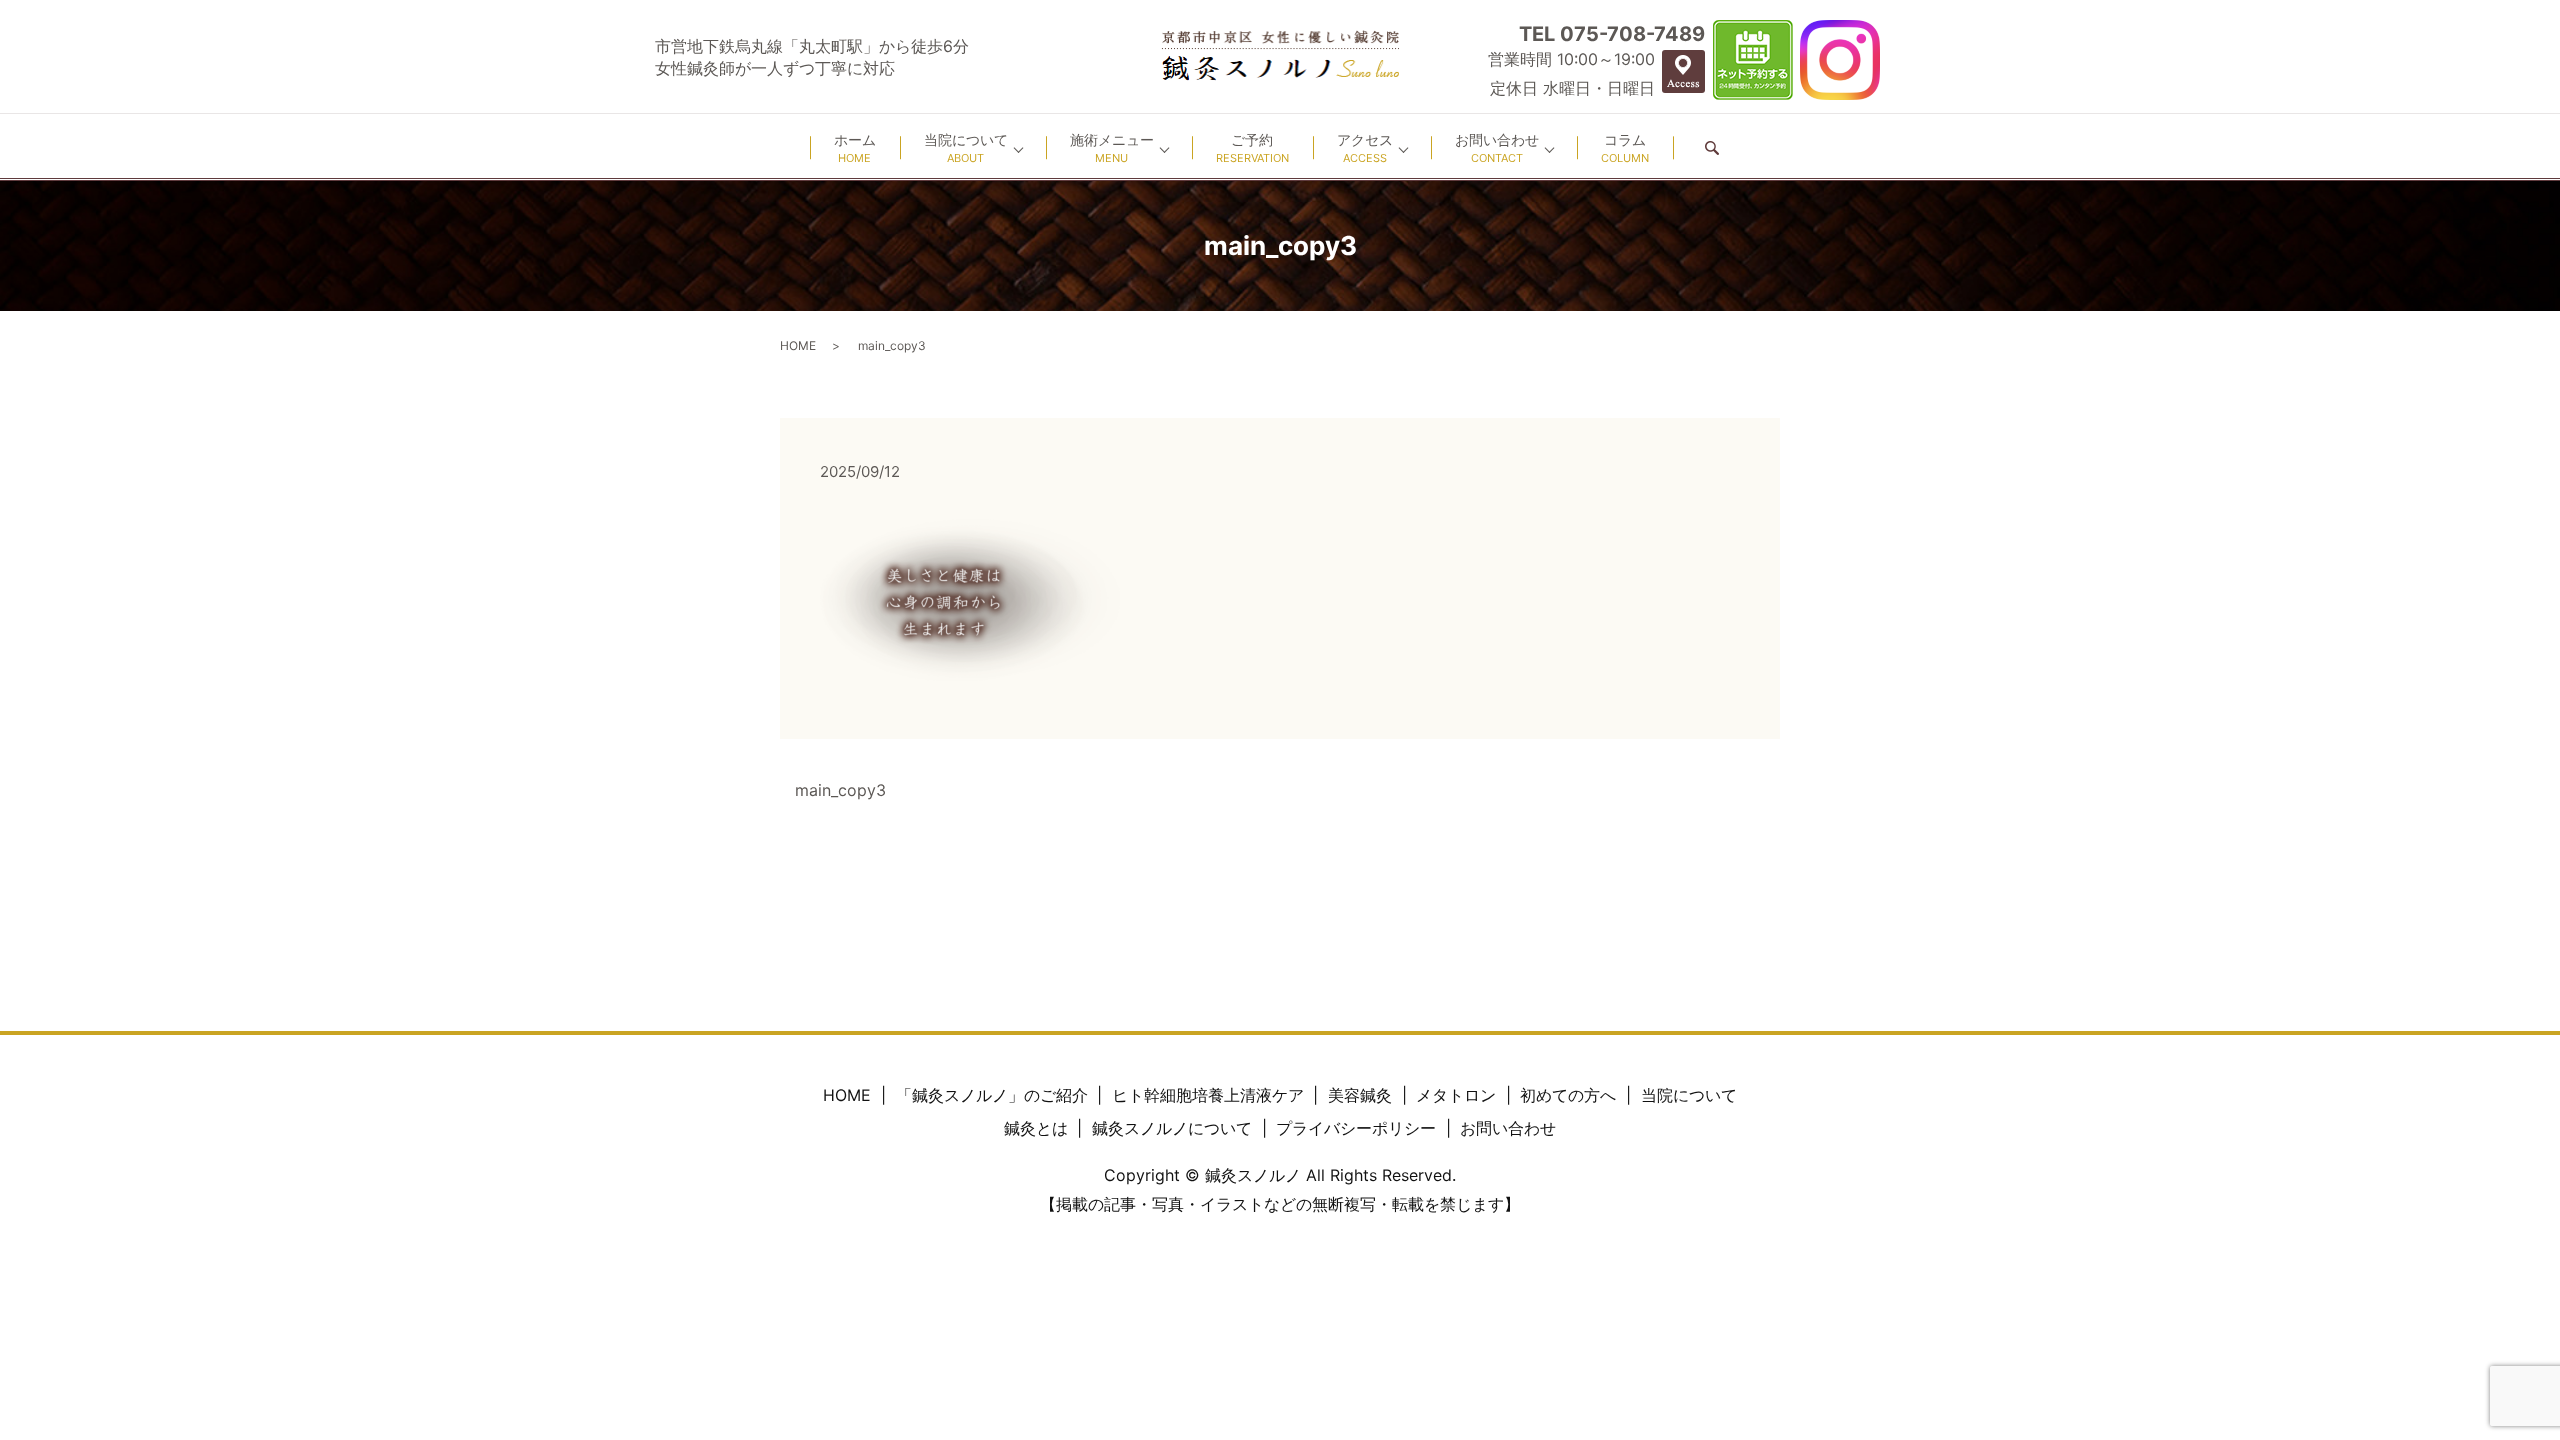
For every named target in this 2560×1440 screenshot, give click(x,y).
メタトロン (1456, 1095)
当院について (966, 148)
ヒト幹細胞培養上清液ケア (1208, 1095)
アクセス (1365, 148)
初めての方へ (1568, 1095)
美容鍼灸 (1360, 1095)
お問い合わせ (1497, 148)
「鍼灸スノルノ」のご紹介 (992, 1095)
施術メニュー (1112, 148)
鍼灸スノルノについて (1172, 1128)
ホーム (855, 148)
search (1712, 147)
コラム (1625, 148)
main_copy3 (840, 790)
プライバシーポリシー (1356, 1128)
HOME (798, 345)
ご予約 (1252, 148)
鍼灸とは (1036, 1128)
